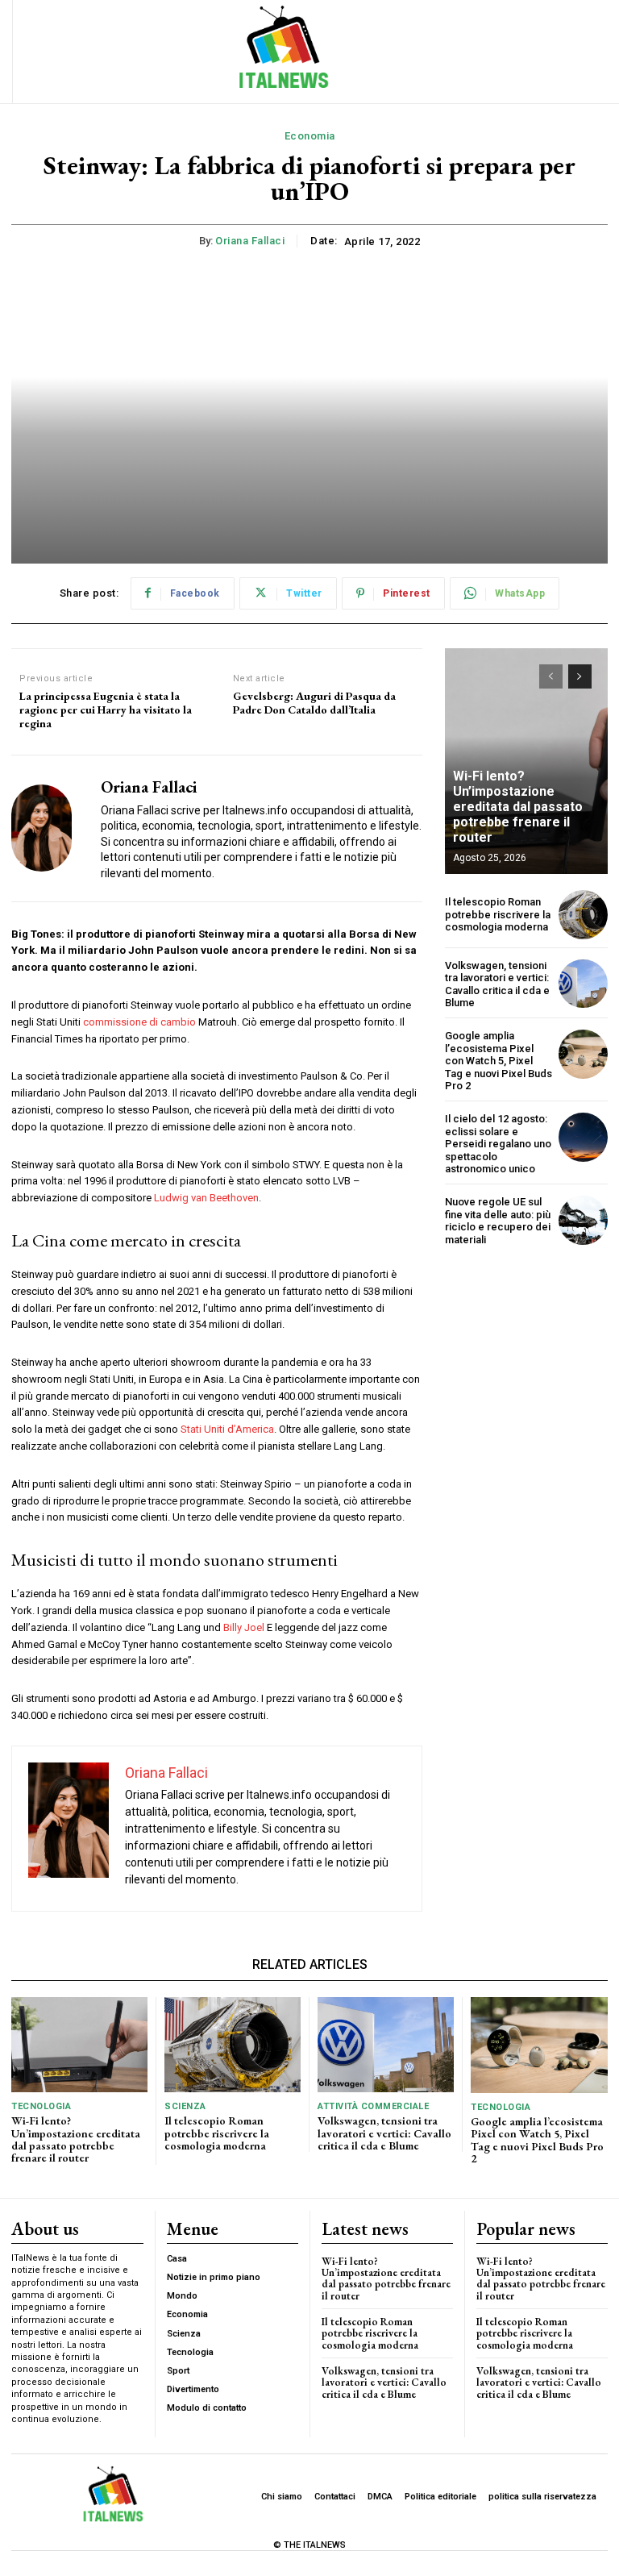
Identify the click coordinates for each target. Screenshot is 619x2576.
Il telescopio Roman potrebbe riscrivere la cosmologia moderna (498, 914)
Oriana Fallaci (250, 241)
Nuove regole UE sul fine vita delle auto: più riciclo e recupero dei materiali (498, 1221)
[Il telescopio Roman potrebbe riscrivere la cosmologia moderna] (583, 915)
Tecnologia (41, 2106)
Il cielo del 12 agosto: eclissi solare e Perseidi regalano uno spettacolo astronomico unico (498, 1144)
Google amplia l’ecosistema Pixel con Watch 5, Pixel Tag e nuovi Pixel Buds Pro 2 (499, 1061)
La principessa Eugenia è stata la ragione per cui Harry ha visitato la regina (106, 710)
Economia (310, 136)
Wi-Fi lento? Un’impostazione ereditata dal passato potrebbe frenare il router (518, 807)
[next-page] (580, 676)
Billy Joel (244, 1627)
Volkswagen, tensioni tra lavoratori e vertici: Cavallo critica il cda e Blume (497, 984)
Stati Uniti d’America (227, 1429)
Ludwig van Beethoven (206, 1198)
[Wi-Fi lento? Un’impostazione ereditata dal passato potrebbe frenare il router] (79, 2045)
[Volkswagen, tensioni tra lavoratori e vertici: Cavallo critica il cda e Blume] (583, 984)
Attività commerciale (373, 2106)
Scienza (185, 2106)
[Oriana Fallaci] (50, 828)
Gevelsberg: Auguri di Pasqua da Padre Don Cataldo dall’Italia (314, 703)
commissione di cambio (139, 1022)
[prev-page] (551, 676)
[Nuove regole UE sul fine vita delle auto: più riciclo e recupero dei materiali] (583, 1220)
